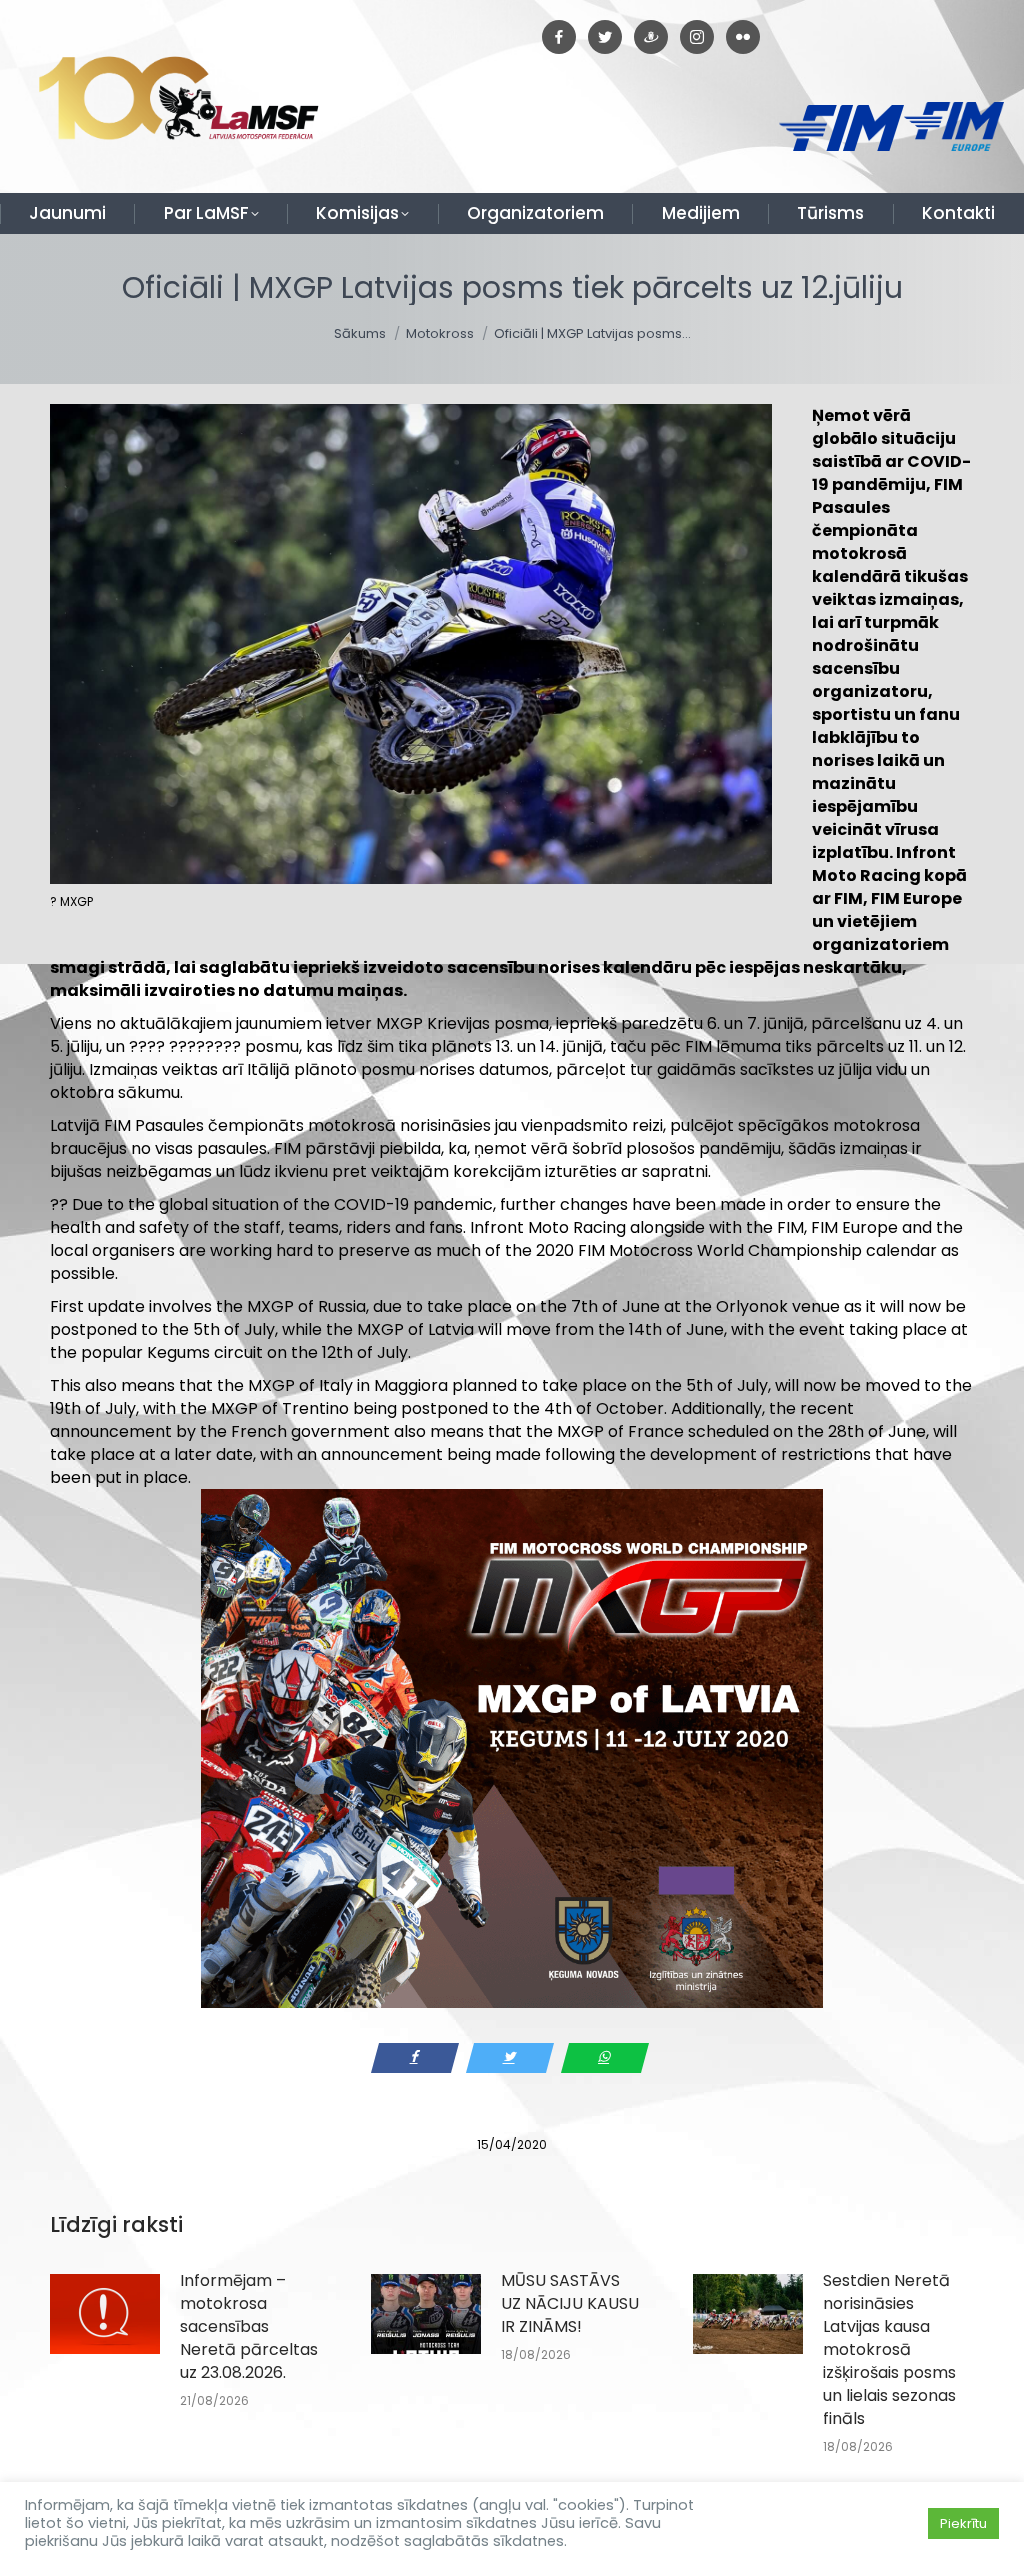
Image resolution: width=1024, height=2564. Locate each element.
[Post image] (105, 2314)
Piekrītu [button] (963, 2523)
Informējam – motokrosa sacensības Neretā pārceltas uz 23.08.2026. (249, 2326)
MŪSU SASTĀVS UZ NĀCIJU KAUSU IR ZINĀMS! (570, 2303)
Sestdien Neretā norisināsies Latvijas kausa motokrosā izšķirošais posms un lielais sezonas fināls (889, 2349)
